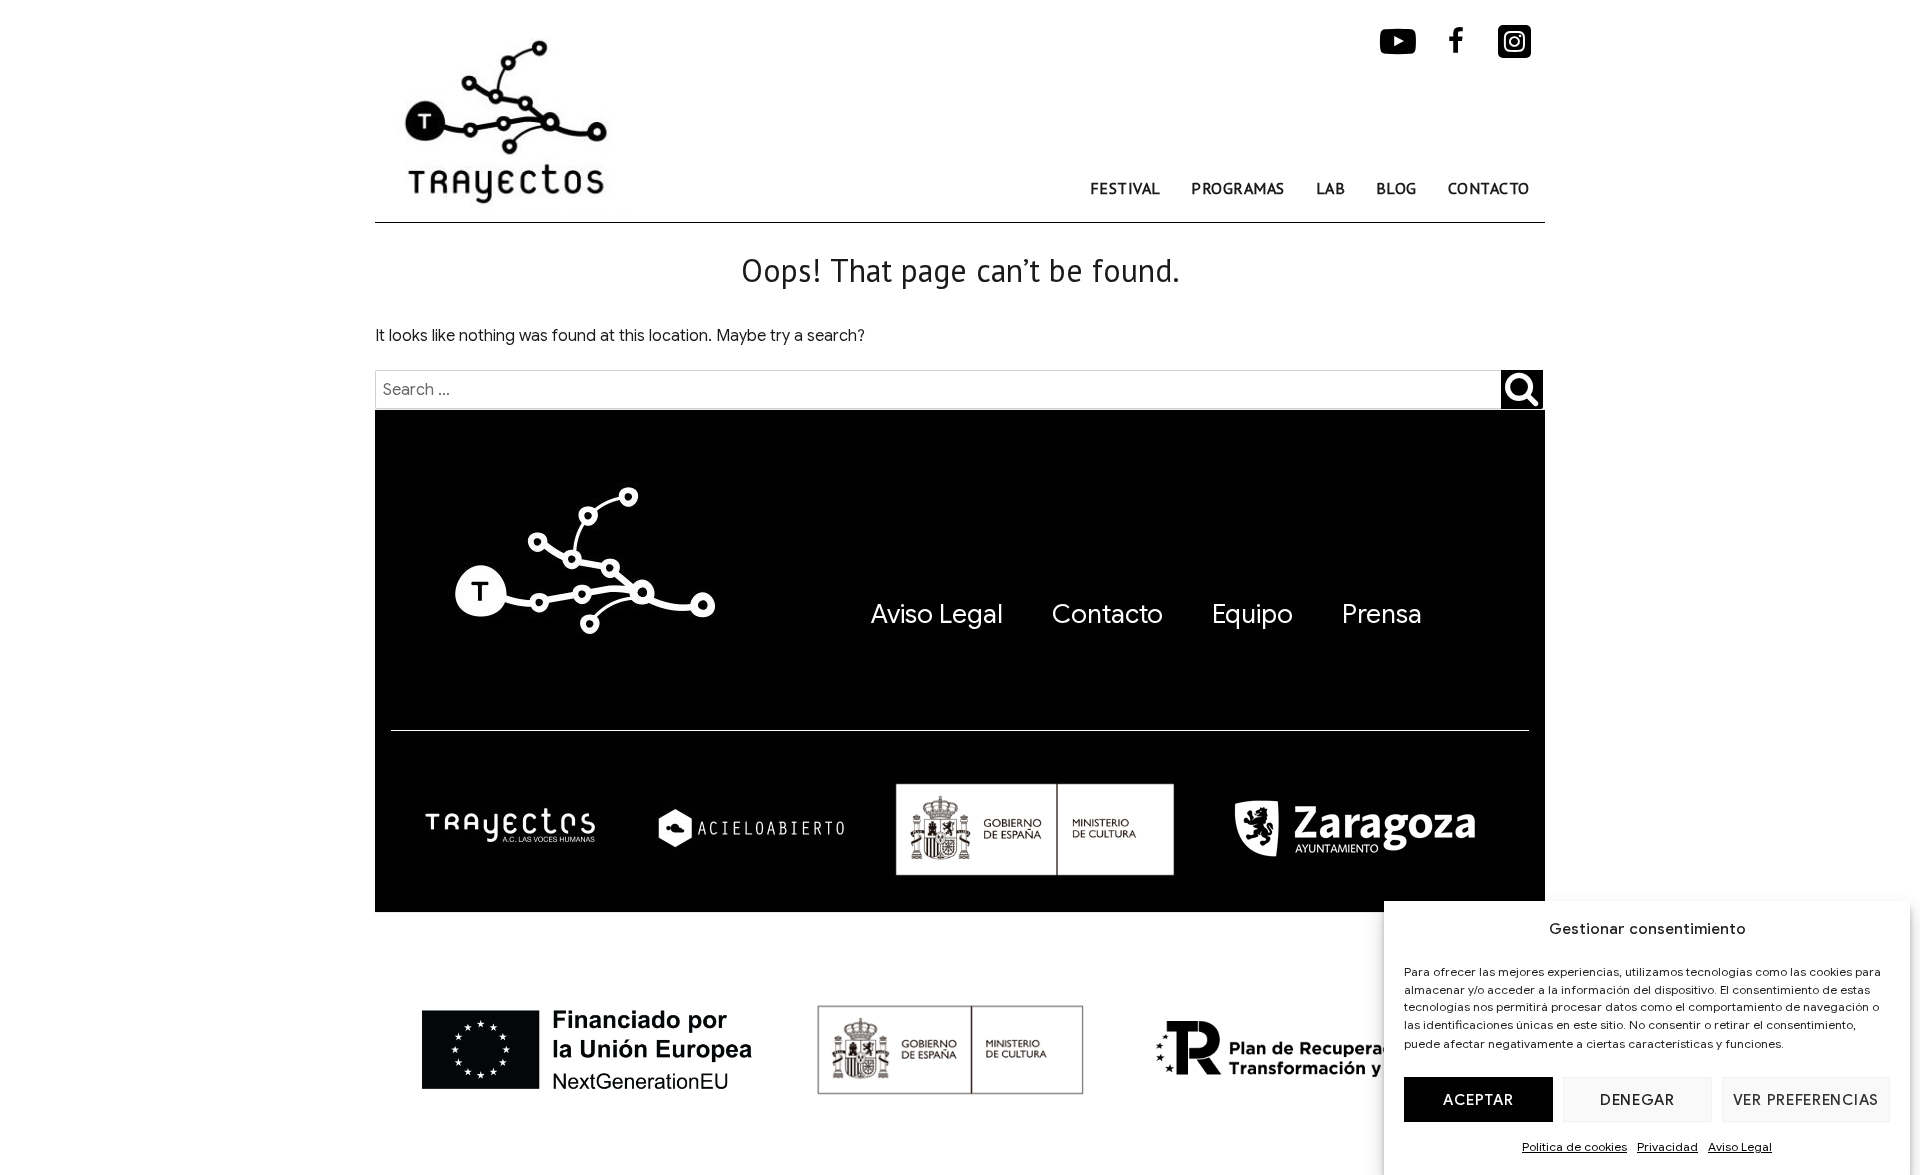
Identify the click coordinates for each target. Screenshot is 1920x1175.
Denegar (1637, 1100)
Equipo (1252, 614)
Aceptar (1478, 1100)
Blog (1396, 188)
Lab (1331, 188)
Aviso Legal (1740, 1146)
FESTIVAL (1125, 188)
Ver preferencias (1806, 1100)
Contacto (1489, 188)
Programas (1238, 188)
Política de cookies (1574, 1146)
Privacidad (1667, 1146)
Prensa (1382, 614)
